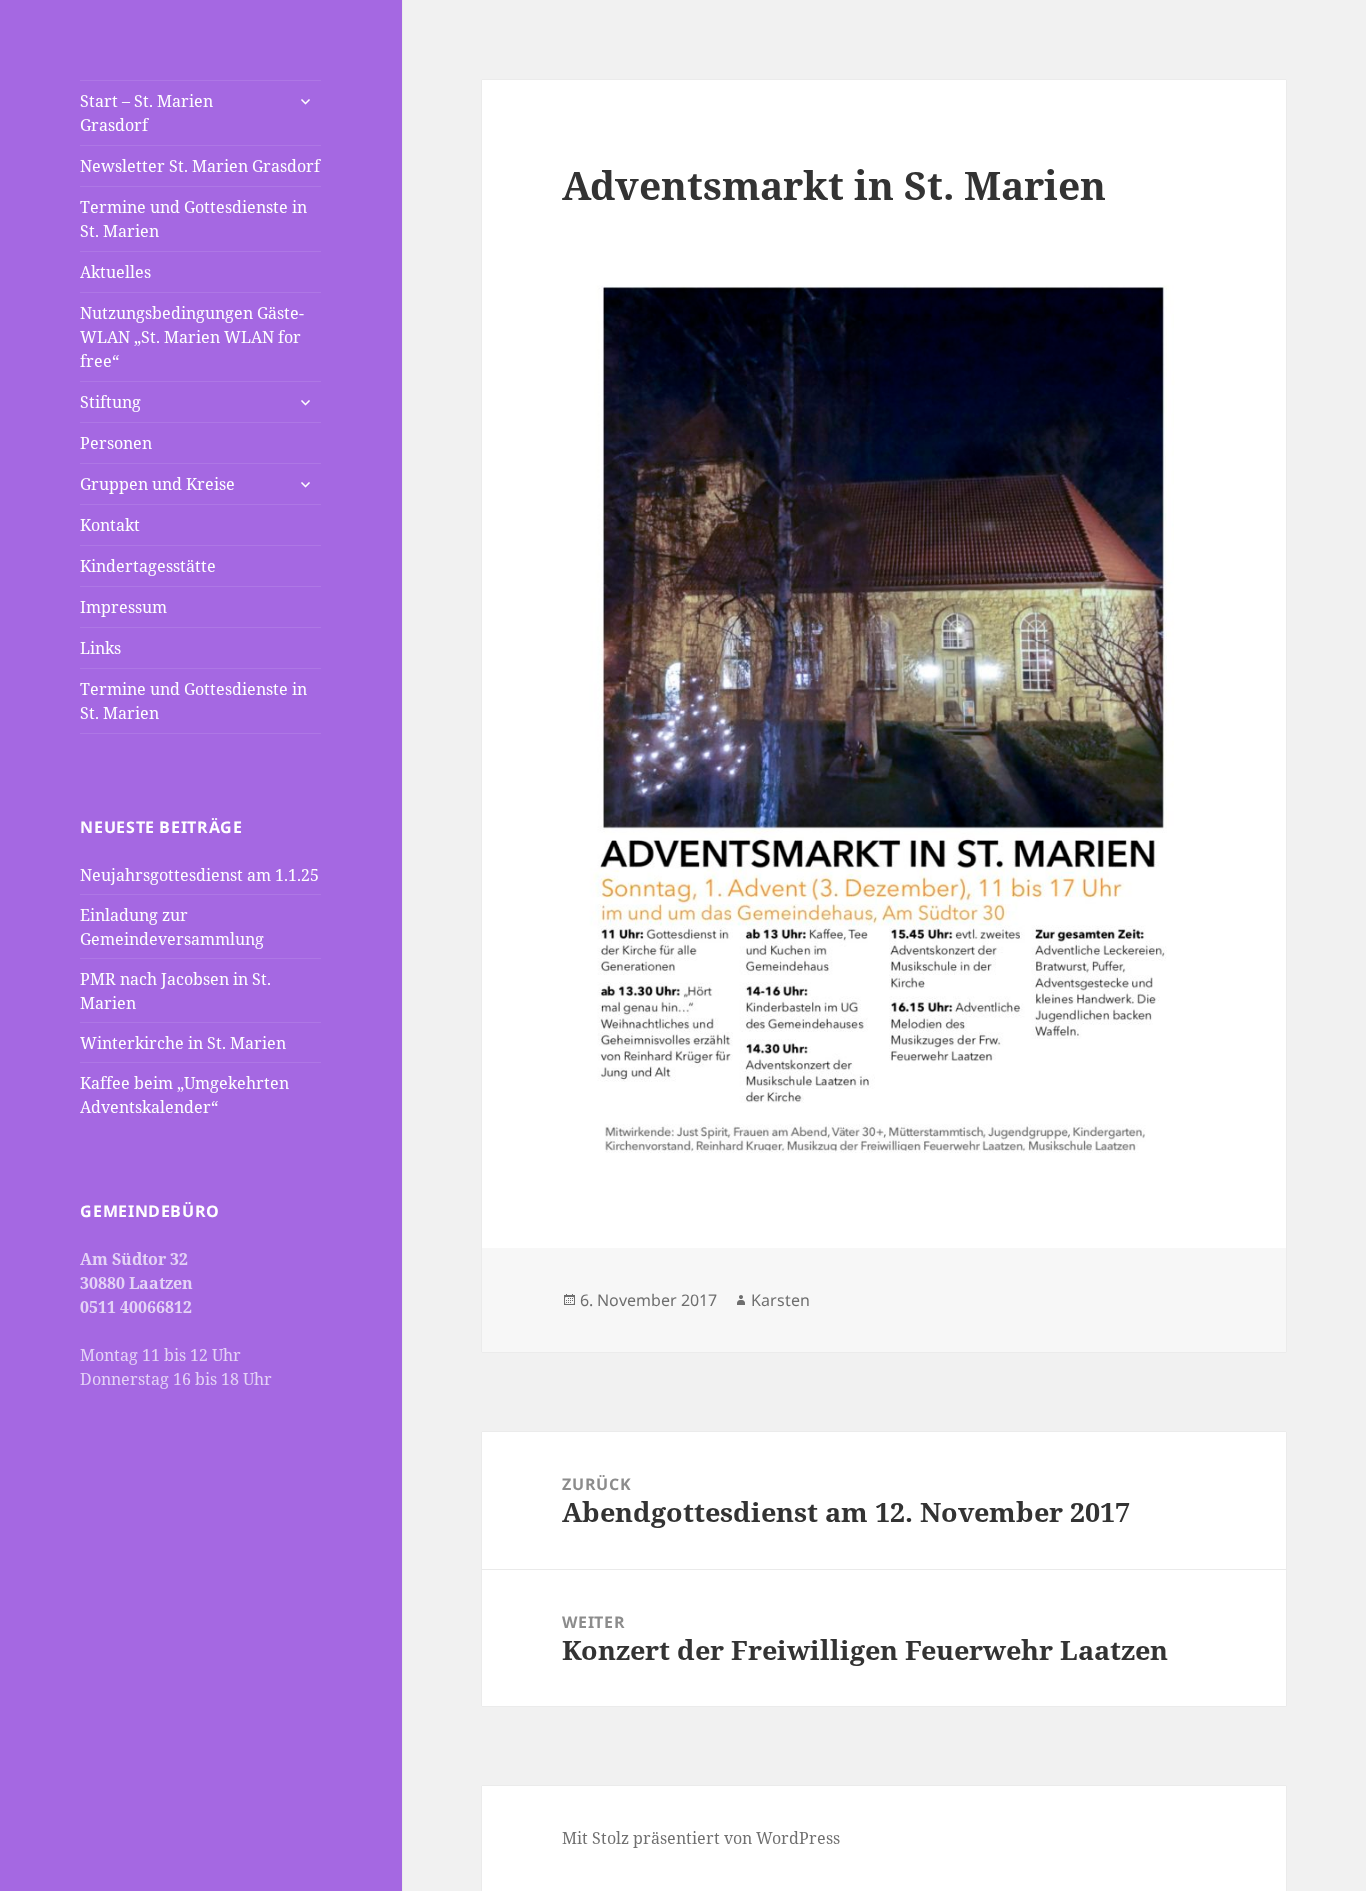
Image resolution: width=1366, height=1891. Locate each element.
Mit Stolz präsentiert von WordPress (701, 1838)
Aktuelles (115, 272)
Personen (116, 443)
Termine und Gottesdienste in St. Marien (193, 219)
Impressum (123, 607)
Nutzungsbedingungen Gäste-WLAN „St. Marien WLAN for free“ (192, 337)
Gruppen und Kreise (157, 484)
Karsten (780, 1300)
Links (100, 648)
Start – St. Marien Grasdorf (146, 113)
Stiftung (110, 402)
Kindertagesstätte (148, 566)
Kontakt (110, 525)
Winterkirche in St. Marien (183, 1043)
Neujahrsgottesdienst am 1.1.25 (199, 875)
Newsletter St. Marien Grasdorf (200, 166)
